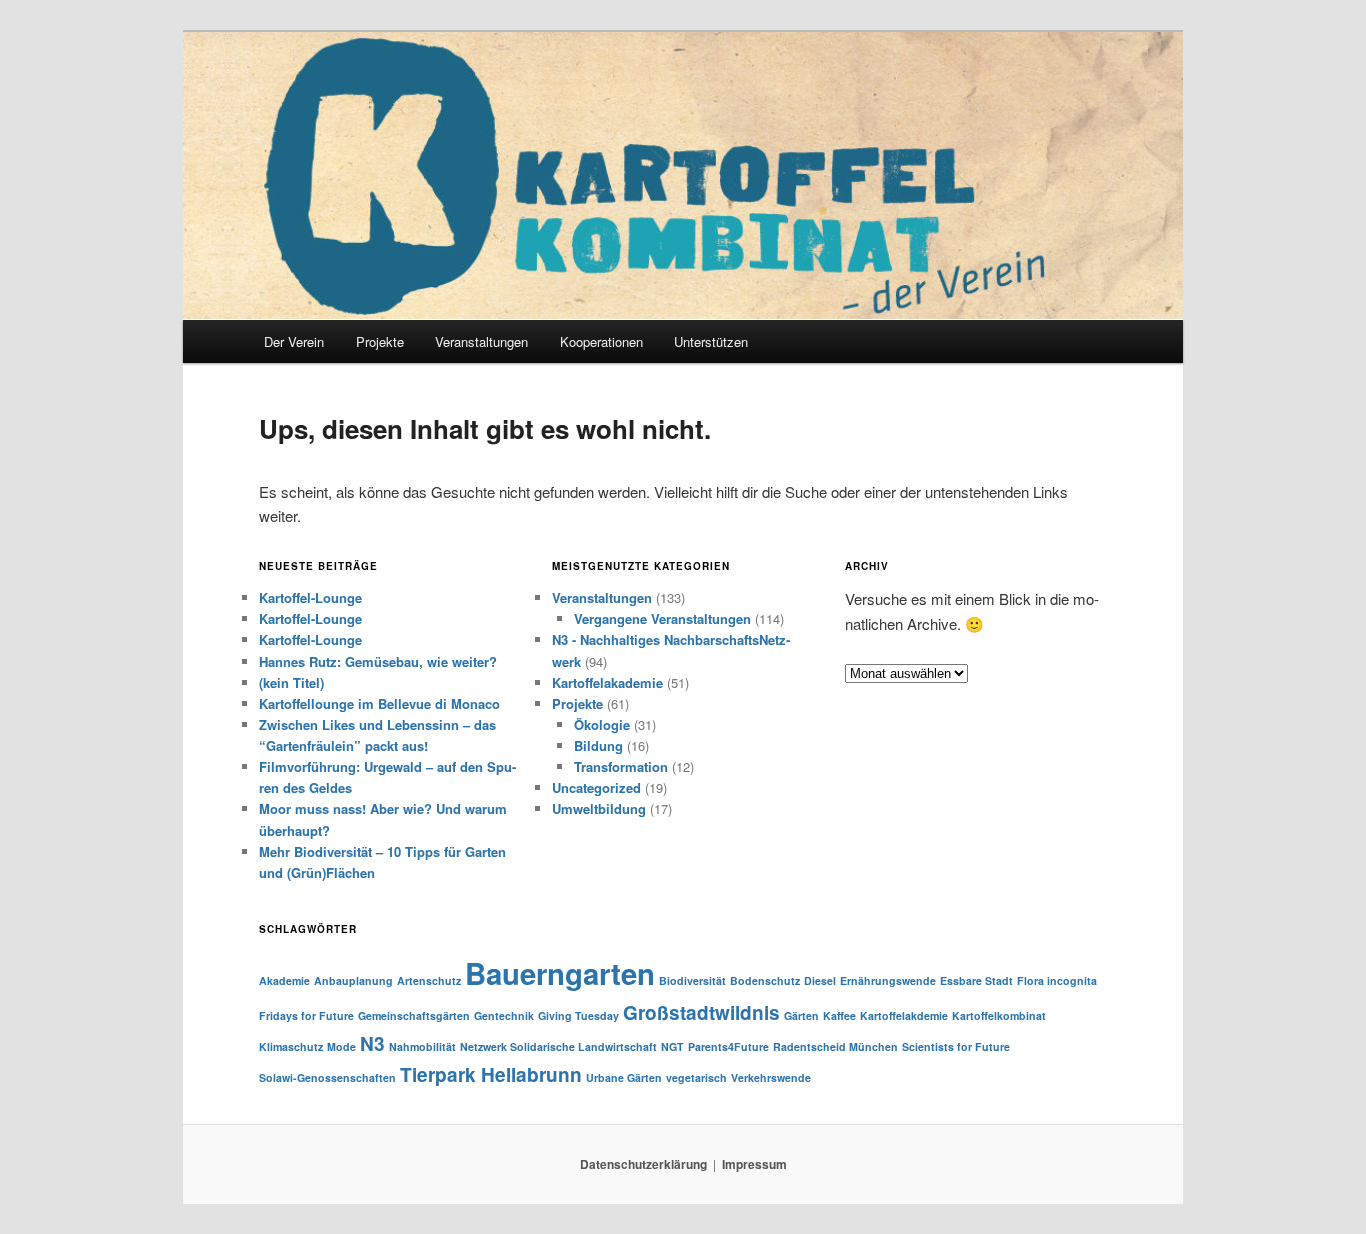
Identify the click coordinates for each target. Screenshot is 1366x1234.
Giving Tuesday (578, 1015)
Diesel (820, 980)
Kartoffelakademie (607, 682)
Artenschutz (429, 980)
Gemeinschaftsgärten (414, 1015)
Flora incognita (1057, 980)
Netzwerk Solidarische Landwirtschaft (558, 1046)
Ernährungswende (888, 980)
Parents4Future (728, 1046)
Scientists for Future (956, 1046)
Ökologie (602, 724)
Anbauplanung (353, 980)
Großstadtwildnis (701, 1012)
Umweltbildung (599, 808)
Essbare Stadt (976, 980)
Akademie (284, 980)
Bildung (598, 745)
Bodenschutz (765, 980)
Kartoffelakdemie (904, 1015)
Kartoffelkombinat (999, 1015)
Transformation (621, 766)
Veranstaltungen (602, 597)
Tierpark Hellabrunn (491, 1074)
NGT (672, 1046)
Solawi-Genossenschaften (327, 1077)
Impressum (754, 1164)
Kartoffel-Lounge (310, 597)
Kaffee (839, 1015)
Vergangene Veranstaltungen (662, 618)
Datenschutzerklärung (643, 1164)
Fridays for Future (306, 1015)
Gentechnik (504, 1015)
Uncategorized (596, 787)
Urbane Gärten (624, 1077)
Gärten (801, 1015)
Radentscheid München (835, 1046)
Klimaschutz (291, 1046)
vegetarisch (696, 1077)
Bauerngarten (560, 973)
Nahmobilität (422, 1046)
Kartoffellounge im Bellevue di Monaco (379, 703)
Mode (341, 1046)
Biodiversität (692, 980)
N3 (372, 1043)
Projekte (380, 341)
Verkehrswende (771, 1077)
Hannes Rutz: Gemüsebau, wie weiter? (378, 661)
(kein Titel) (291, 682)
